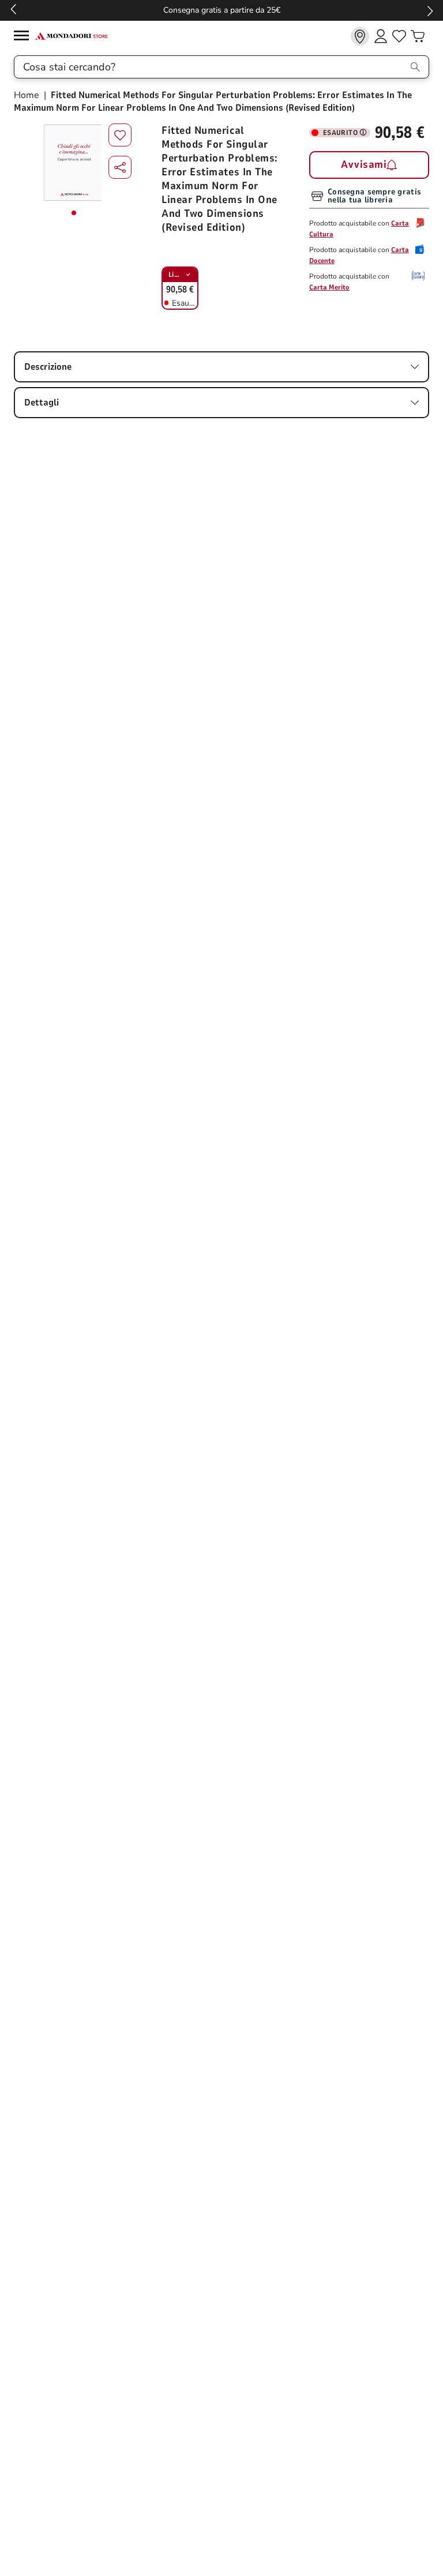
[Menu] (24, 37)
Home (28, 95)
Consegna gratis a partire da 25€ (222, 10)
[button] (120, 167)
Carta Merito (329, 287)
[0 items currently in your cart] (418, 36)
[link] (360, 36)
